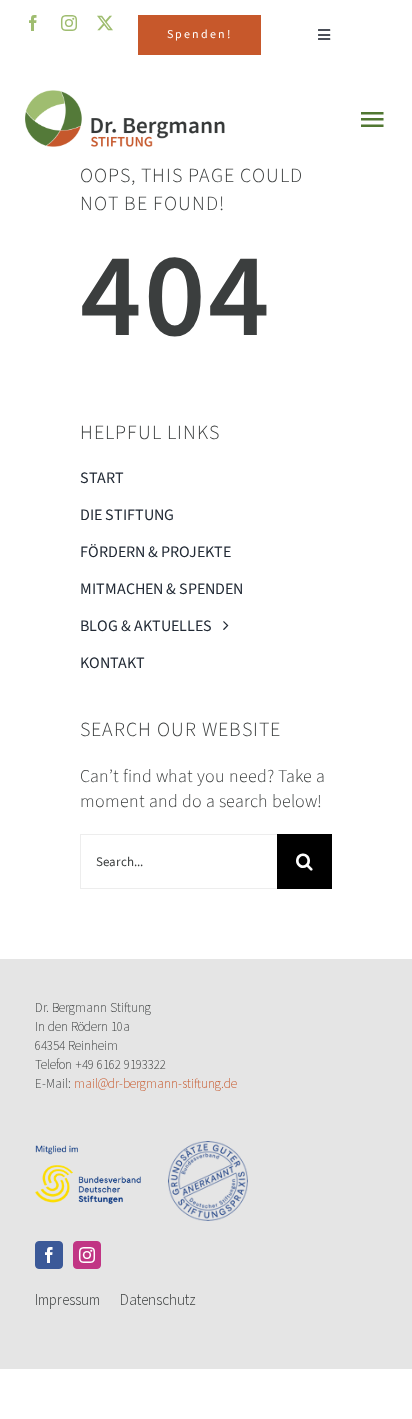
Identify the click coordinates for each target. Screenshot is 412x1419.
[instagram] (87, 1255)
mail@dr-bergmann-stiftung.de (155, 1083)
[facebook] (49, 1255)
